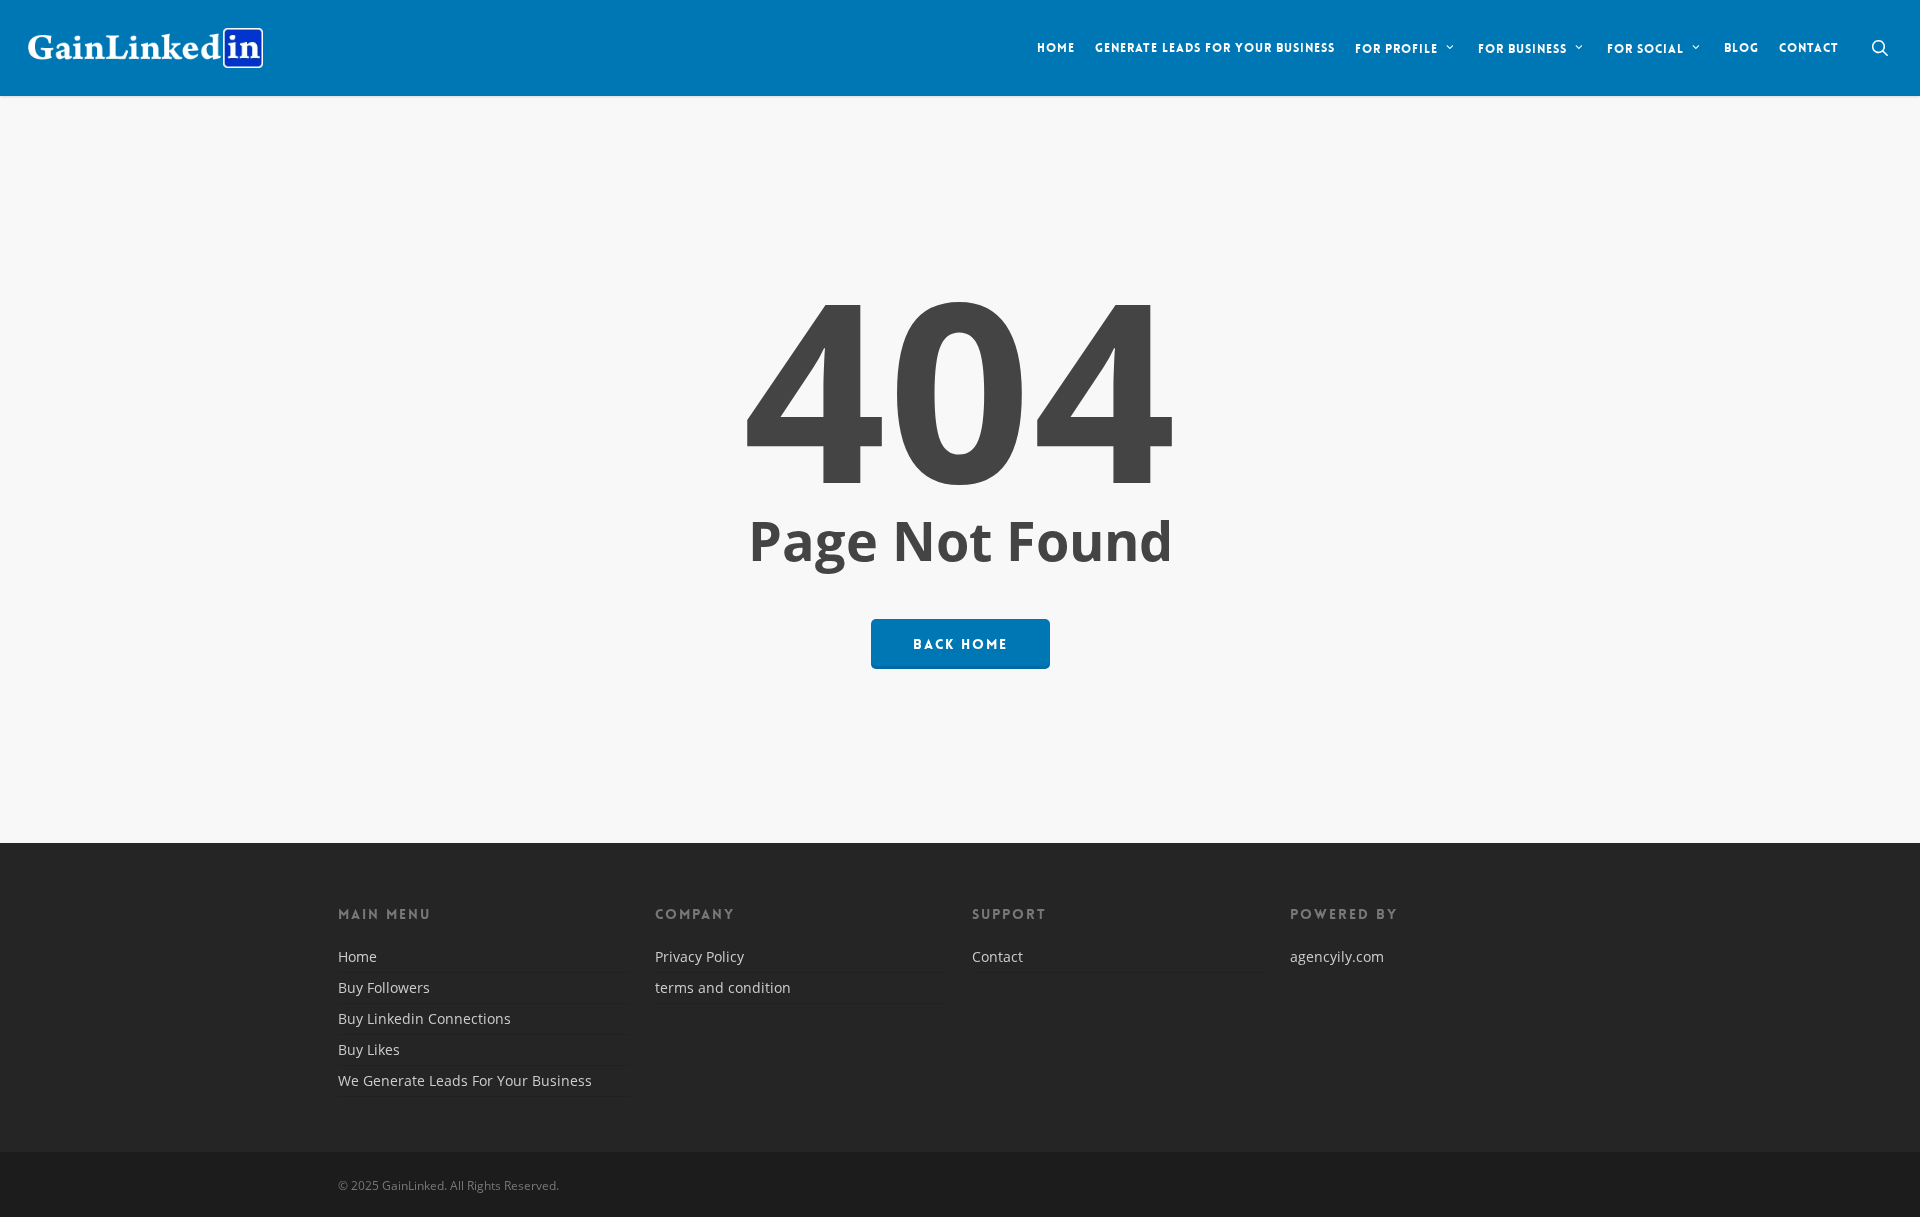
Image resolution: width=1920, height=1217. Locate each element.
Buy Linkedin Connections (424, 1018)
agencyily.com (1337, 956)
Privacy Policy (699, 958)
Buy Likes (369, 1049)
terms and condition (723, 987)
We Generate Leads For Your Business (465, 1080)
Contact (997, 958)
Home (357, 958)
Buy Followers (384, 987)
